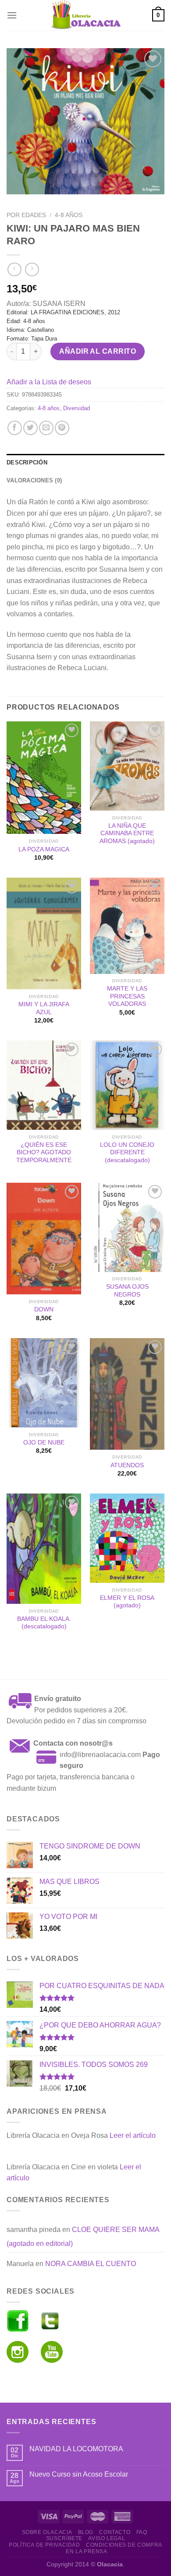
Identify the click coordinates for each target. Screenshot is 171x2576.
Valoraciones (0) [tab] (34, 480)
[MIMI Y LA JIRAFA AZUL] (44, 934)
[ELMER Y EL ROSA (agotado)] (127, 1538)
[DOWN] (44, 1239)
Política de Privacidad (44, 2545)
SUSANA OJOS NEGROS (127, 1291)
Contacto (115, 2532)
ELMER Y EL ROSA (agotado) (127, 1602)
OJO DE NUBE (44, 1443)
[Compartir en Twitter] (30, 428)
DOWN (44, 1309)
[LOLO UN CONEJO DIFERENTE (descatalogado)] (127, 1085)
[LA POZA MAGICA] (44, 778)
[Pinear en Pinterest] (62, 428)
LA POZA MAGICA (44, 849)
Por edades (26, 215)
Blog (86, 2532)
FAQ (142, 2532)
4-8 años (69, 215)
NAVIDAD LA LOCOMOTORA (76, 2449)
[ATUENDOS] (127, 1394)
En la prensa (86, 2551)
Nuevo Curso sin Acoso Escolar (79, 2474)
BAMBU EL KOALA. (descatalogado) (44, 1623)
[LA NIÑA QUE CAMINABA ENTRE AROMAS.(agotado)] (127, 766)
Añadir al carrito (98, 351)
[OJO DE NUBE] (44, 1383)
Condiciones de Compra (124, 2545)
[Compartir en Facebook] (15, 428)
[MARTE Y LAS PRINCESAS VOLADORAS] (127, 926)
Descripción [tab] (27, 462)
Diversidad (77, 408)
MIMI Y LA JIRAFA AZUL (44, 1008)
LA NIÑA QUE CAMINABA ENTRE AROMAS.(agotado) (127, 833)
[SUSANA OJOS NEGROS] (127, 1227)
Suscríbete (64, 2538)
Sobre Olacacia (47, 2532)
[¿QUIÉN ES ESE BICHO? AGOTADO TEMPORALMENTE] (44, 1085)
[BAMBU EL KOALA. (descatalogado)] (44, 1549)
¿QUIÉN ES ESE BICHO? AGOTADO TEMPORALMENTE (44, 1153)
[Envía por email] (46, 428)
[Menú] (12, 15)
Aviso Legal (107, 2538)
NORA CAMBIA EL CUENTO (91, 2264)
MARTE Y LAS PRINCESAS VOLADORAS (127, 996)
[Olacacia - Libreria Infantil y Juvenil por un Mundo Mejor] (85, 15)
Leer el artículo (133, 2135)
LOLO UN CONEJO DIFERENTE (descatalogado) (127, 1153)
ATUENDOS (127, 1465)
